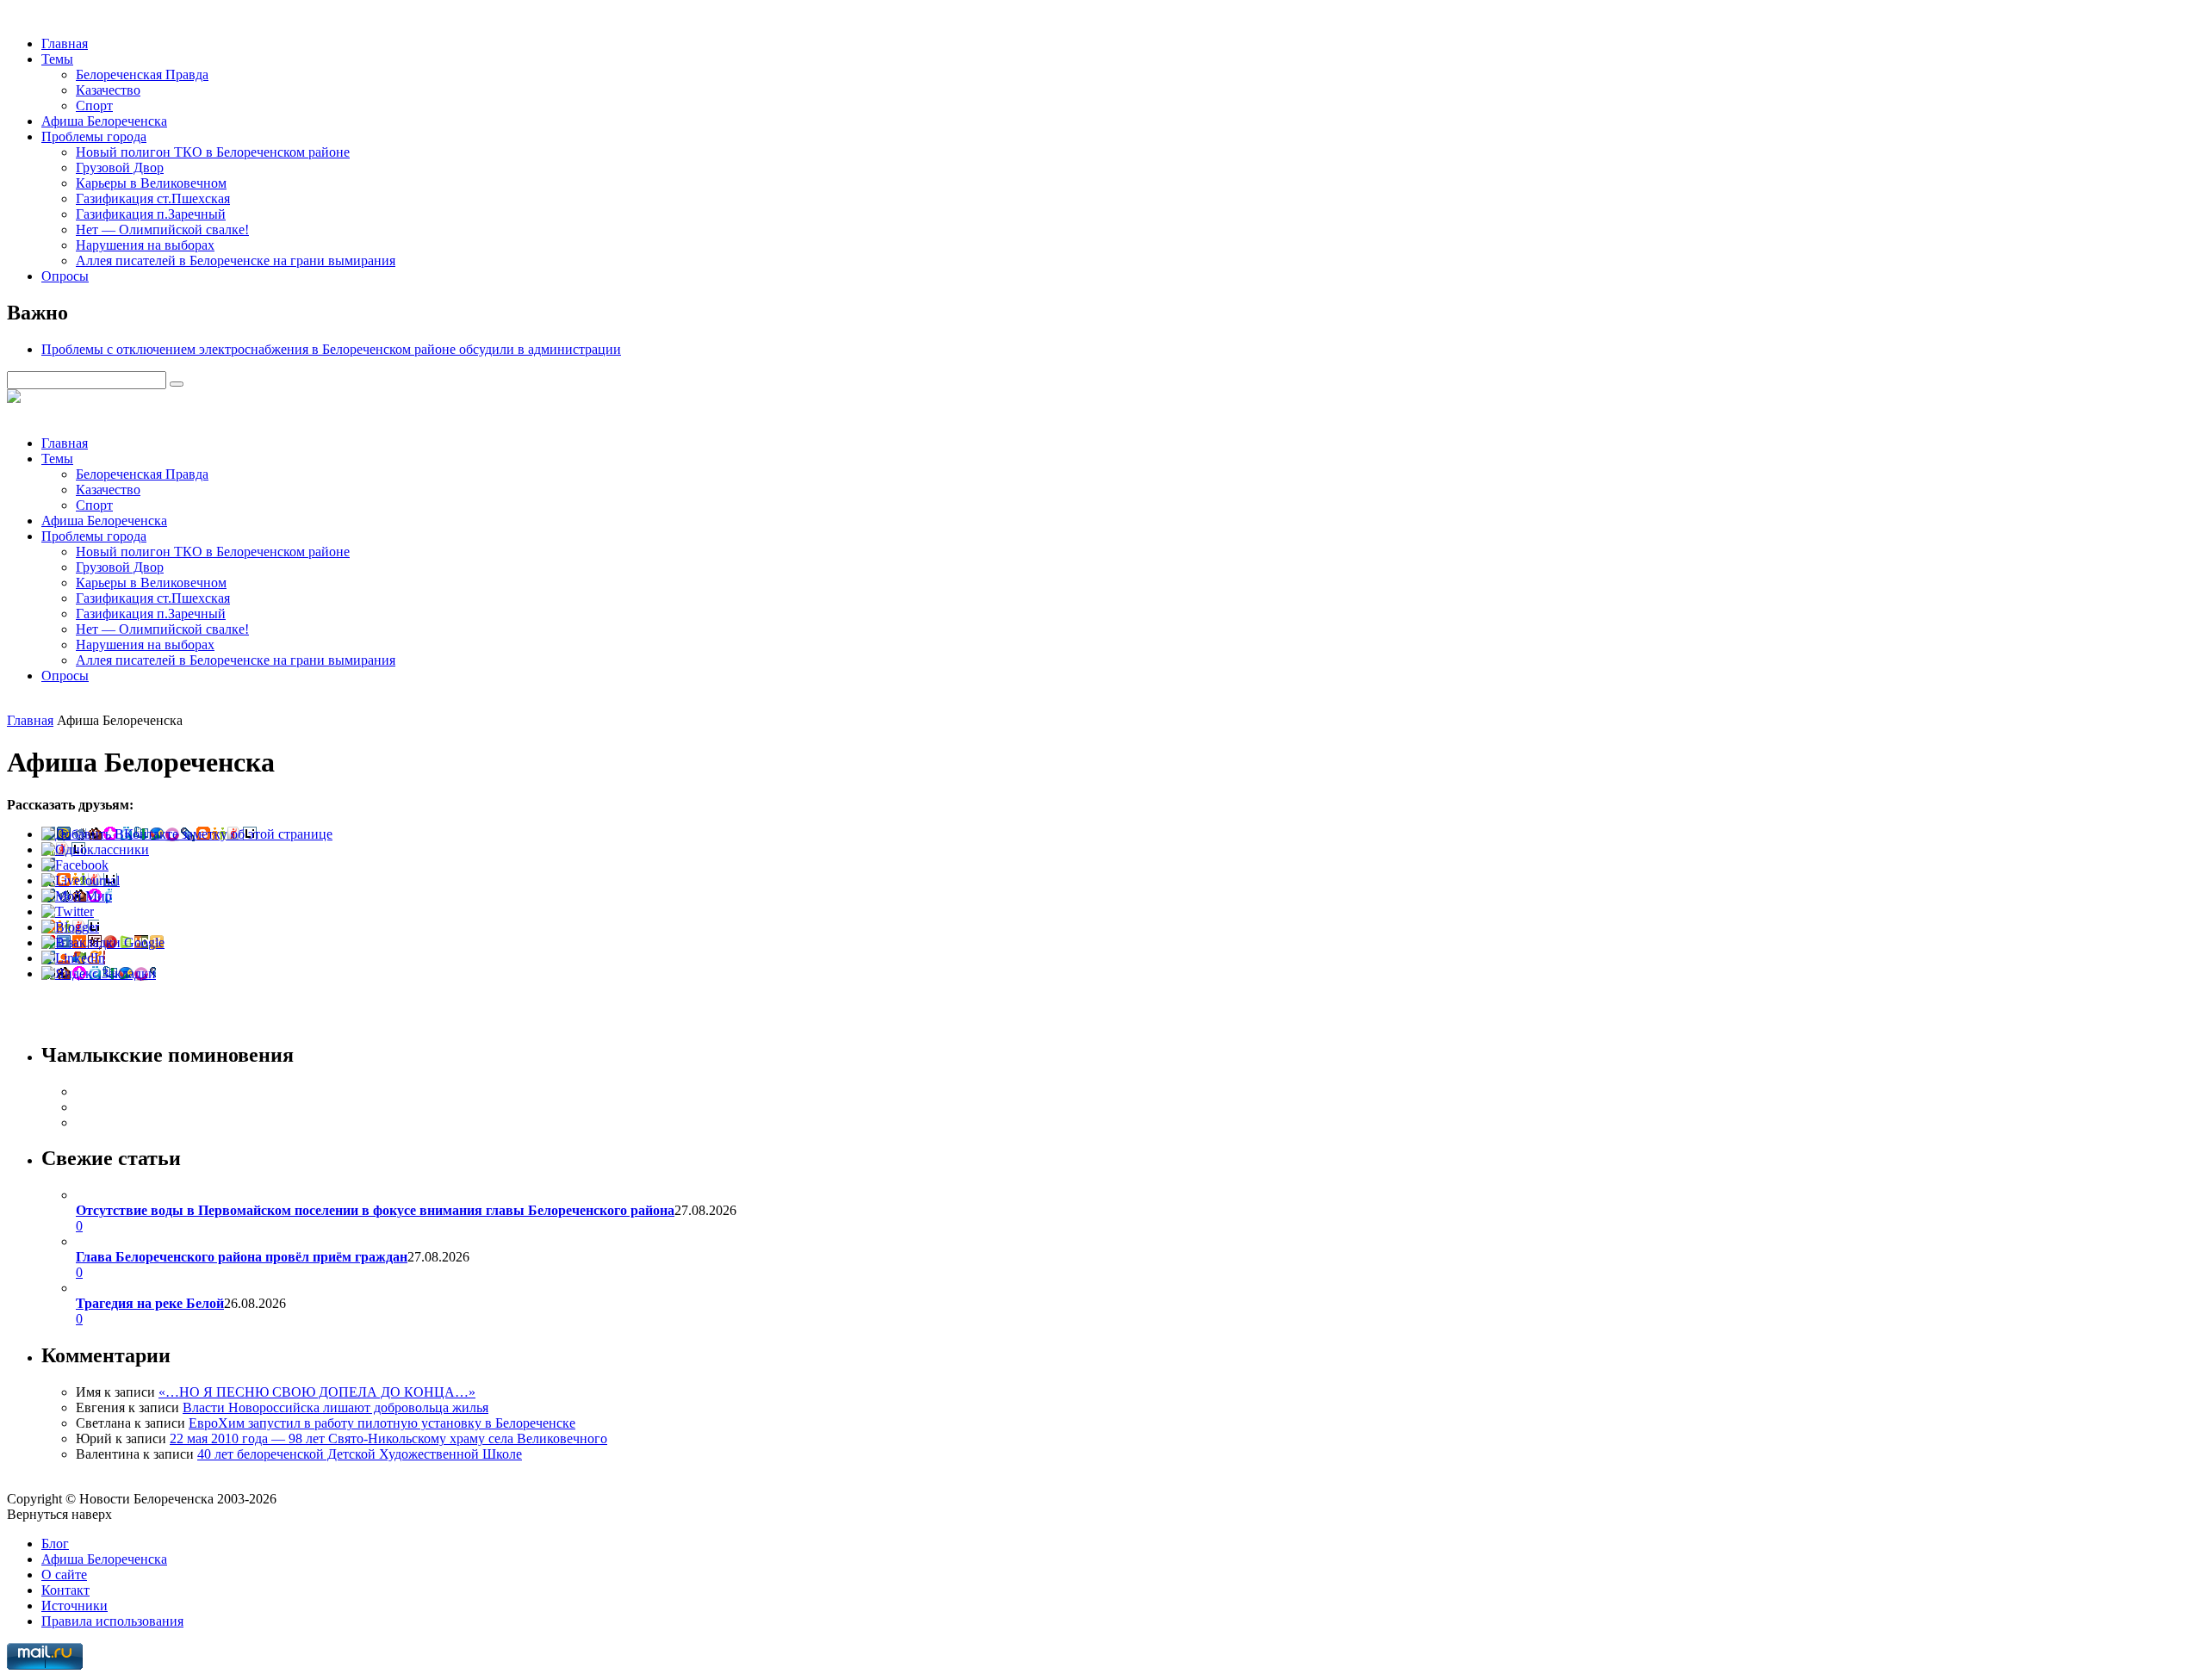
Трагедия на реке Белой (150, 1303)
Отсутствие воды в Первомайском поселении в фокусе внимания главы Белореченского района (375, 1210)
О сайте (64, 1575)
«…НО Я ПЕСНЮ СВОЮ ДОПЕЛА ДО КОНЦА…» (317, 1392)
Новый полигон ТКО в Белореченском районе (213, 152)
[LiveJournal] (81, 880)
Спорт (94, 105)
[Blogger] (70, 927)
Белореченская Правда (142, 74)
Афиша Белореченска (104, 121)
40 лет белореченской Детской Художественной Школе (360, 1454)
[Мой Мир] (77, 896)
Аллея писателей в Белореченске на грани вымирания (236, 260)
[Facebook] (75, 865)
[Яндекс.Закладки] (99, 973)
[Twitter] (68, 911)
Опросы (65, 276)
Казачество (108, 90)
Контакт (65, 1590)
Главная (65, 43)
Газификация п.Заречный (151, 214)
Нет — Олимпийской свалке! (162, 229)
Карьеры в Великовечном (151, 183)
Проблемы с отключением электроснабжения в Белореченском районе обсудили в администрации (331, 349)
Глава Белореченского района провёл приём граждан (242, 1257)
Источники (75, 1606)
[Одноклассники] (95, 849)
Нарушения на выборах (145, 245)
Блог (55, 1544)
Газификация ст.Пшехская (153, 198)
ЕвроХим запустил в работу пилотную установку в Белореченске (382, 1423)
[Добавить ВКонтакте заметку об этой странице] (187, 834)
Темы (57, 59)
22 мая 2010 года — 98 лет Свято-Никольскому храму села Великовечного (388, 1438)
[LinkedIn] (73, 958)
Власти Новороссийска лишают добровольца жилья (335, 1407)
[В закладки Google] (103, 942)
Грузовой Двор (120, 167)
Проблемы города (94, 136)
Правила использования (112, 1621)
